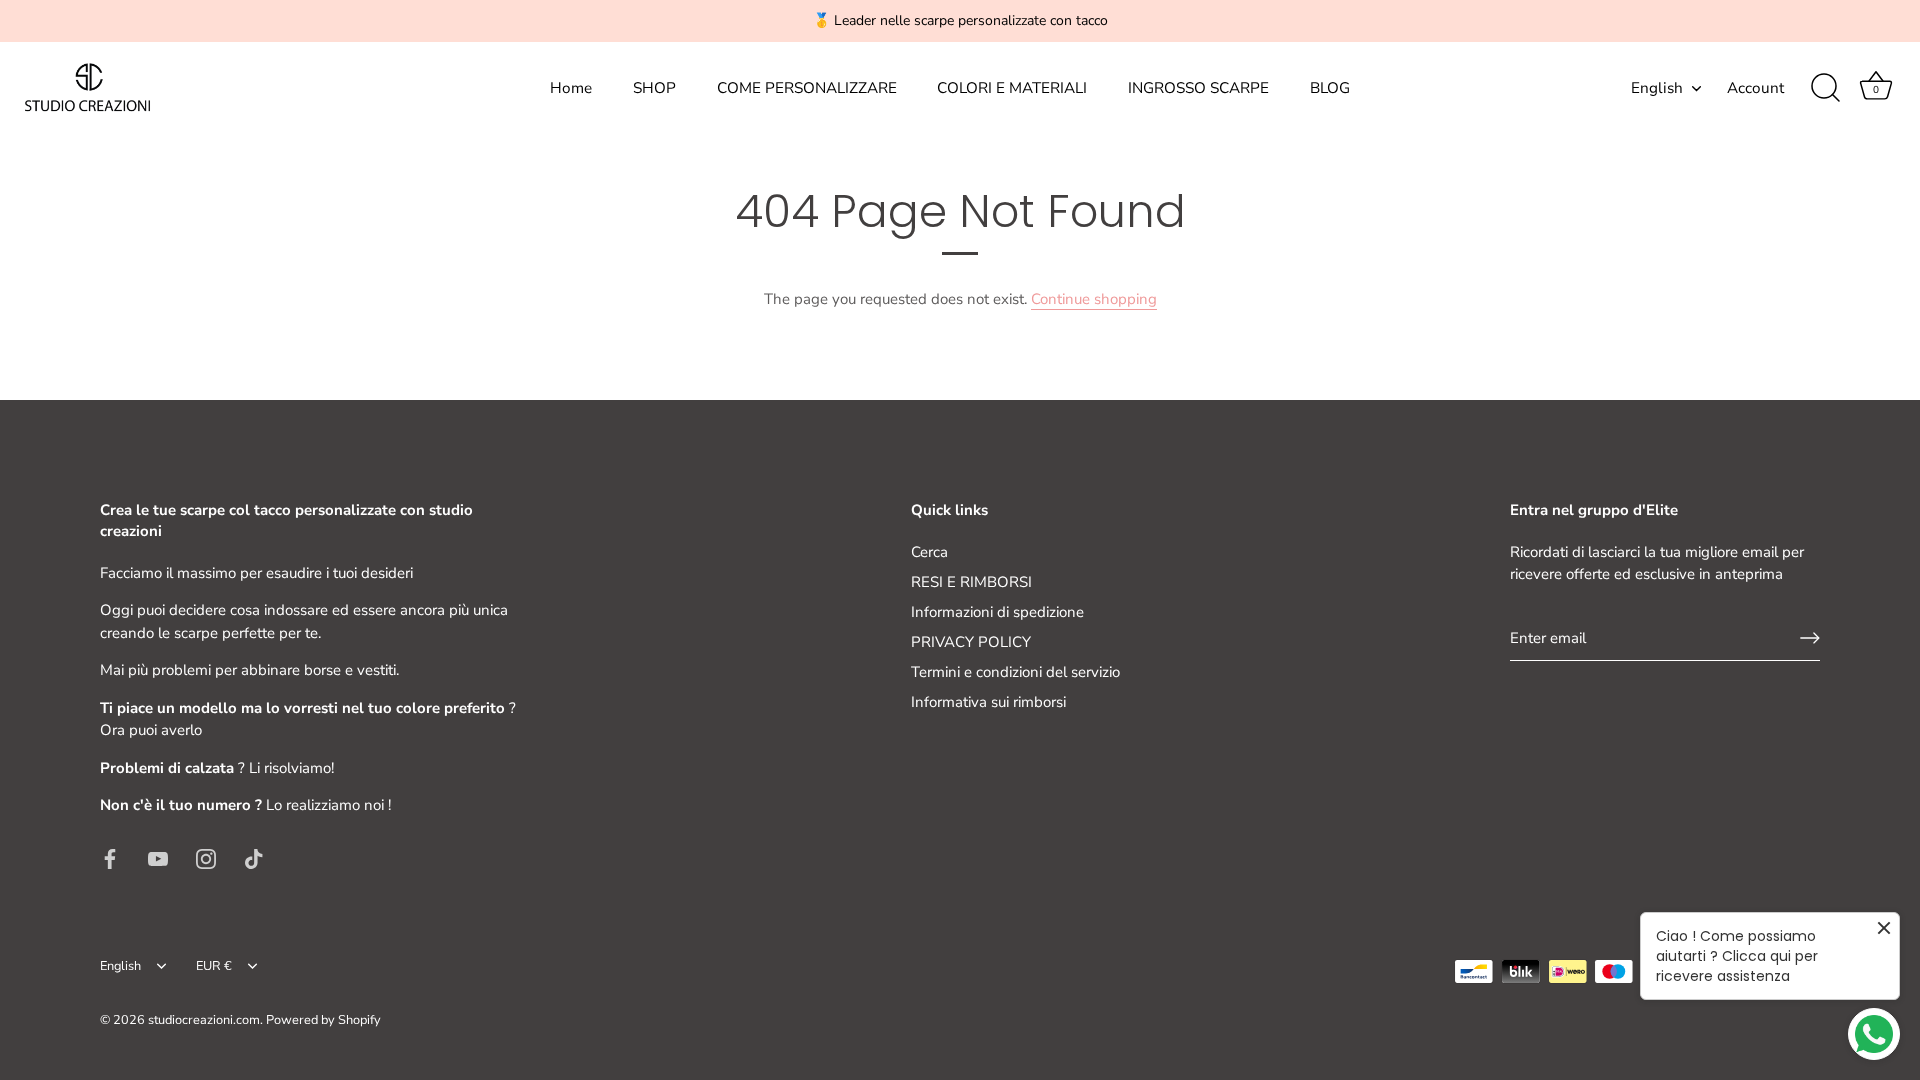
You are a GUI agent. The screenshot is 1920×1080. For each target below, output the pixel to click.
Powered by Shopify (323, 1020)
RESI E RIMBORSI (971, 582)
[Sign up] (1810, 638)
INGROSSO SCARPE (1198, 88)
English (1657, 88)
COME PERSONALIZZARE (807, 88)
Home (571, 88)
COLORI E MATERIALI (1012, 88)
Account (1755, 88)
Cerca (929, 552)
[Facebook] (110, 858)
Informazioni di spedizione (997, 612)
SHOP (654, 88)
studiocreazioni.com (204, 1020)
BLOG (1330, 88)
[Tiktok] (254, 858)
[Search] (1825, 88)
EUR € (214, 967)
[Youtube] (158, 858)
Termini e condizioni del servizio (1015, 672)
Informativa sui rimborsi (988, 702)
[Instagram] (206, 858)
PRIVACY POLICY (971, 642)
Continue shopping (1094, 299)
